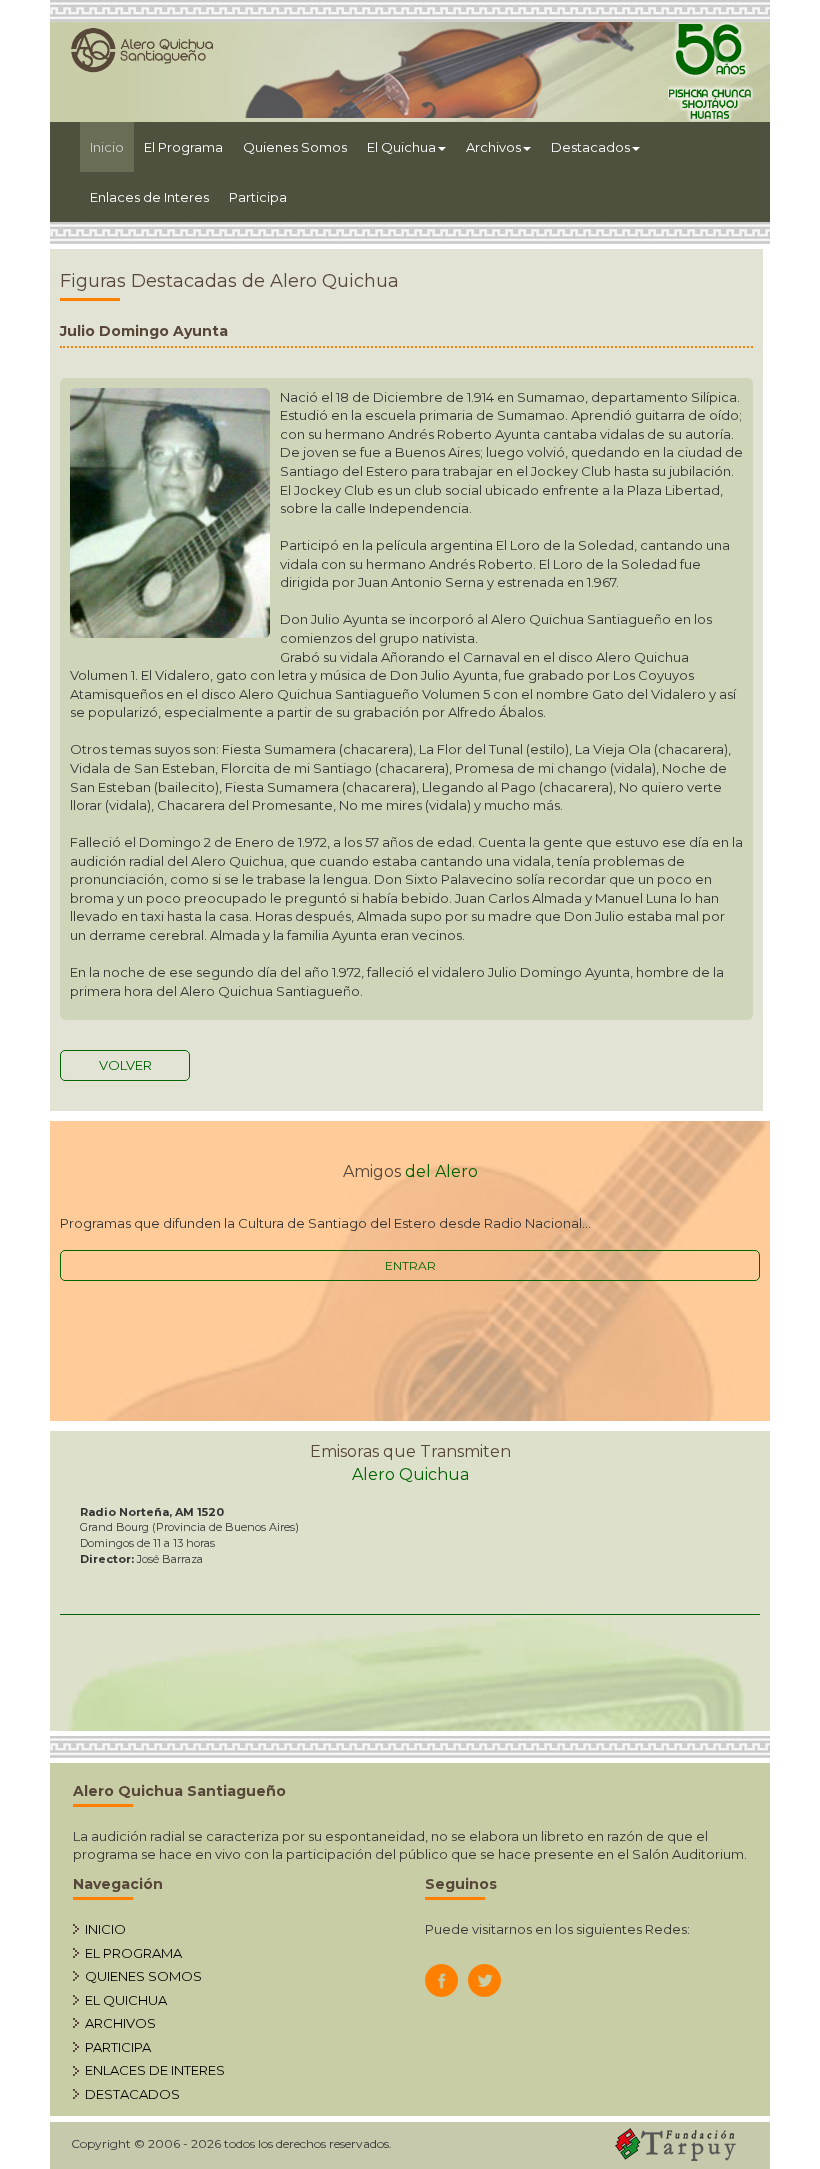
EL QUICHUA (126, 2000)
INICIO (105, 1929)
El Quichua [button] (401, 147)
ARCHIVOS (120, 2023)
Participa (258, 197)
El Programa (183, 147)
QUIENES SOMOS (143, 1976)
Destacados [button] (590, 147)
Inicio (112, 146)
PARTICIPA (118, 2047)
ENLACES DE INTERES (155, 2070)
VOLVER (125, 1065)
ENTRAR (410, 1265)
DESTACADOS (132, 2094)
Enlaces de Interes (149, 197)
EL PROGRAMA (133, 1953)
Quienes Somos (295, 147)
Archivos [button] (493, 147)
